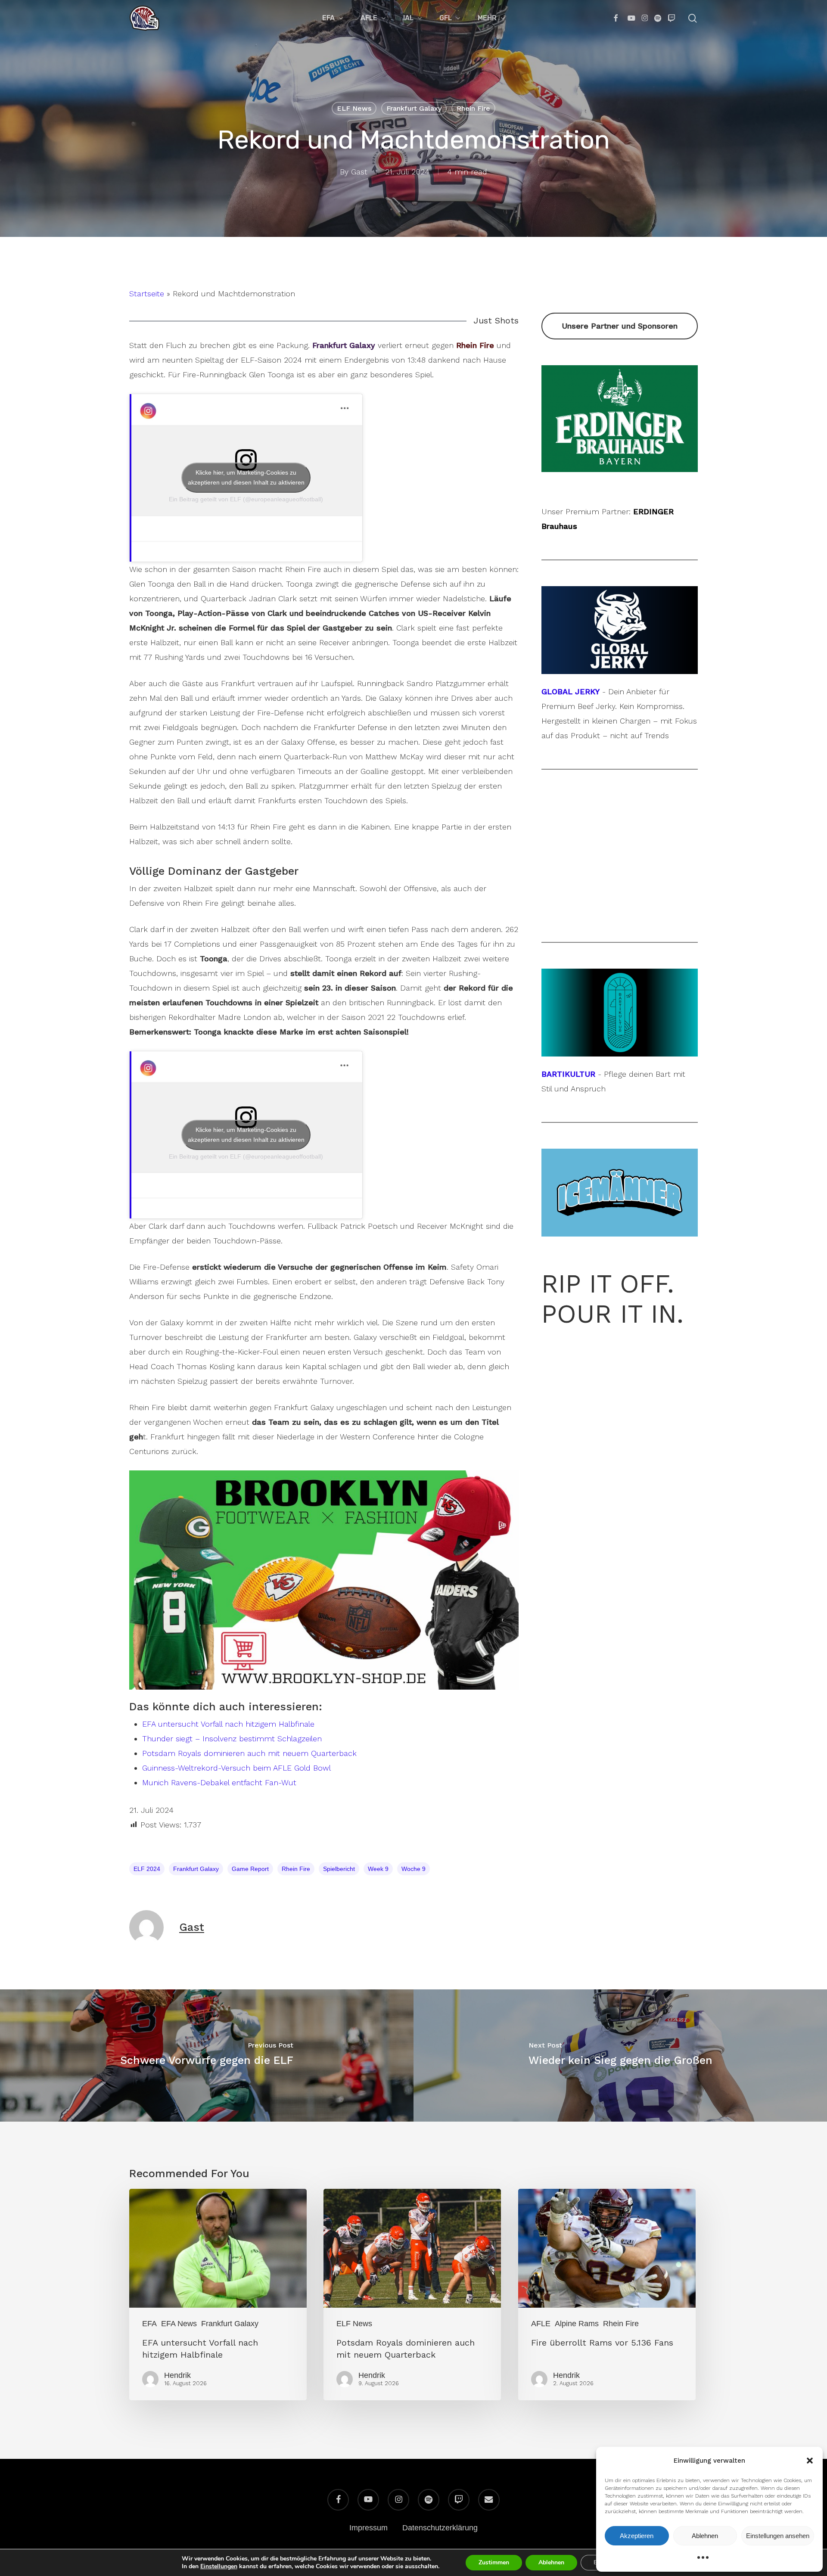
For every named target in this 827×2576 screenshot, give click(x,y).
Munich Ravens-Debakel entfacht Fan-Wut (219, 1782)
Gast (359, 172)
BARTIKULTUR (568, 1074)
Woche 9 (413, 1869)
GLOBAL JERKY (571, 691)
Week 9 (378, 1869)
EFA (149, 2324)
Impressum (368, 2528)
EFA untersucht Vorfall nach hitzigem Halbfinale (228, 1724)
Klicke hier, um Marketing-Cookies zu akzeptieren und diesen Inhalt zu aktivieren (246, 477)
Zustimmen (494, 2562)
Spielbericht (339, 1869)
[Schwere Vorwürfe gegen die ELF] (207, 2056)
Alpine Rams (577, 2324)
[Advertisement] (620, 856)
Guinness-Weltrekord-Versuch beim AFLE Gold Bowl (236, 1768)
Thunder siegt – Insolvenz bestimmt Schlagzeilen (232, 1739)
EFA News (179, 2324)
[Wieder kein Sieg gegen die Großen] (620, 2056)
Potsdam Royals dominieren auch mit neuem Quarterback (249, 1753)
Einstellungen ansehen (778, 2536)
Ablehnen (705, 2536)
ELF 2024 (147, 1869)
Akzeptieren (637, 2536)
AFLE (541, 2324)
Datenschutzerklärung (440, 2528)
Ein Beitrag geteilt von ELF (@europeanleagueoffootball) (246, 499)
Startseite (147, 294)
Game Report (250, 1869)
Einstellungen (219, 2567)
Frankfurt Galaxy (414, 108)
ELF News (354, 108)
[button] (810, 2461)
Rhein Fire (473, 108)
